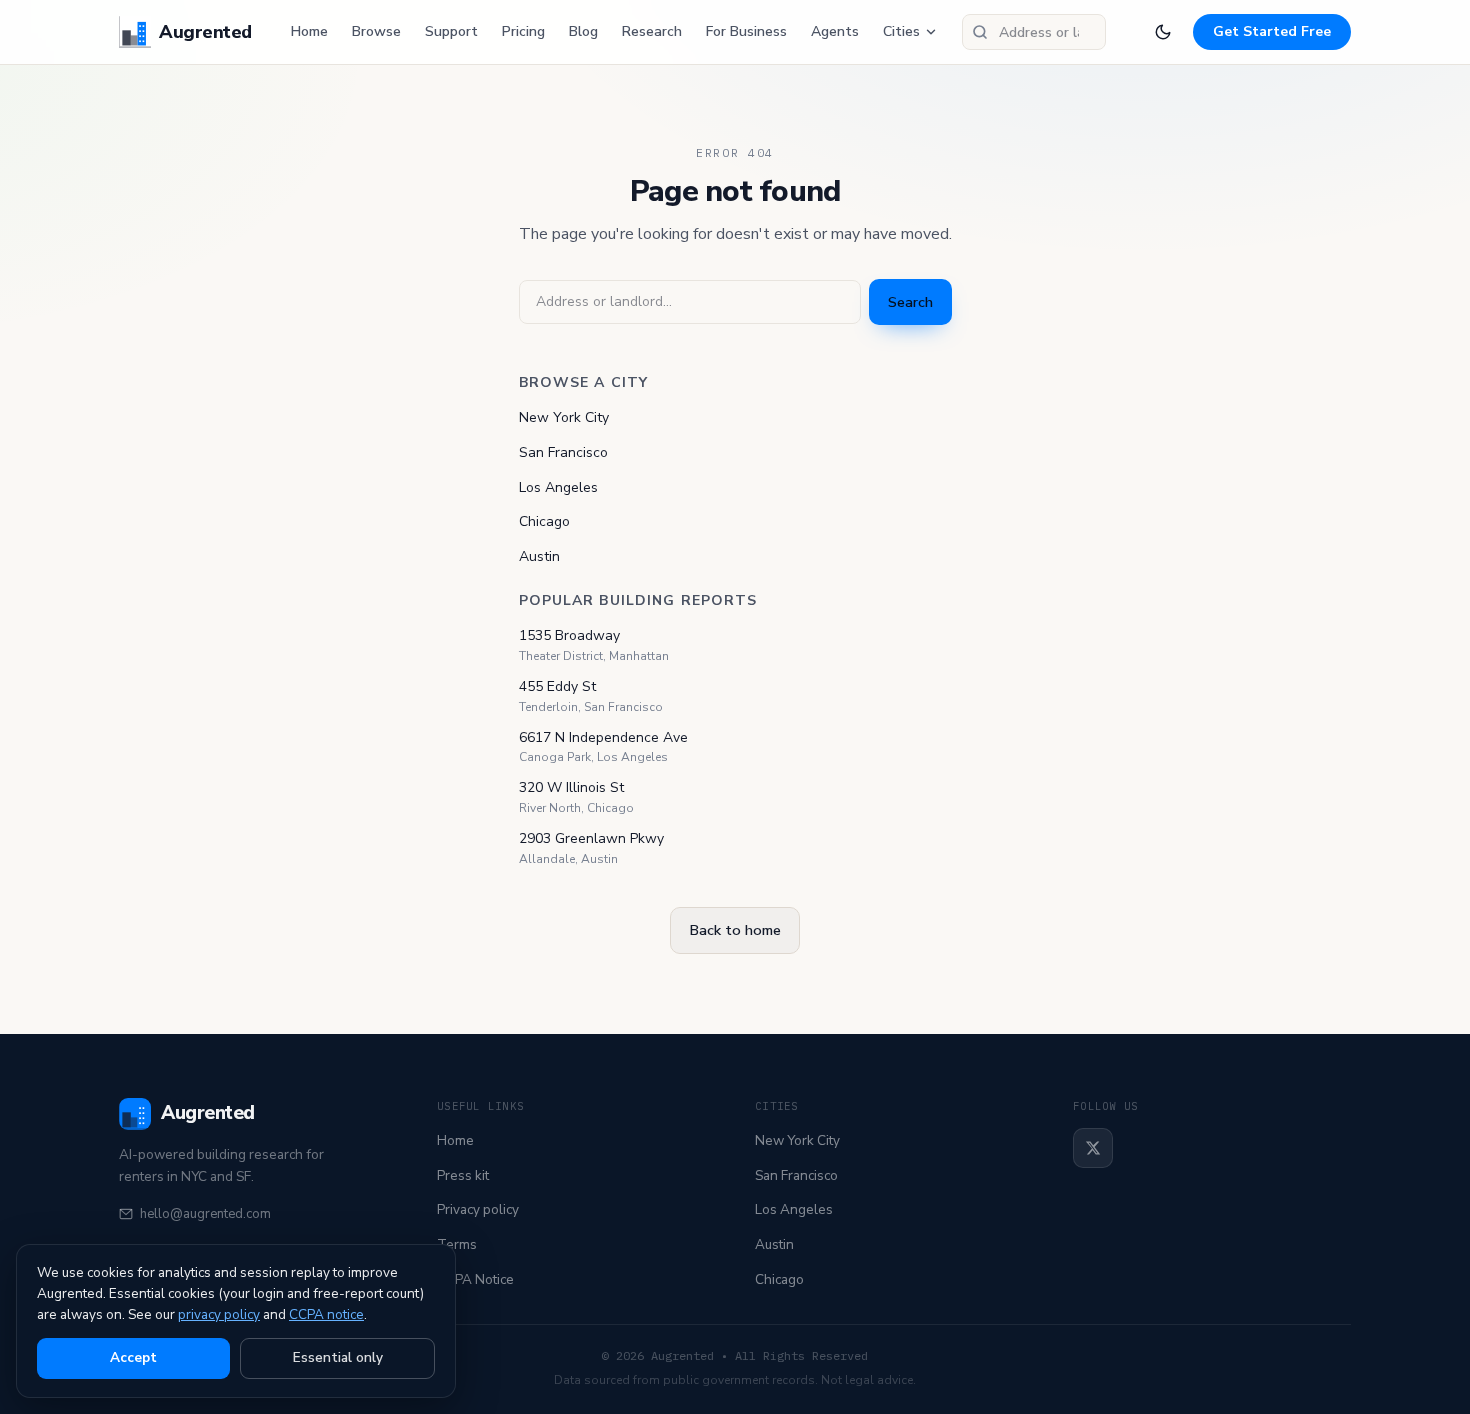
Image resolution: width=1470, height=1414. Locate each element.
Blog (583, 31)
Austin (539, 556)
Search (910, 302)
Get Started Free (1272, 31)
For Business (746, 31)
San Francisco (563, 452)
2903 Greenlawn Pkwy (591, 838)
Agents (835, 31)
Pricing (523, 31)
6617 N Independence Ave (603, 737)
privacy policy (219, 1314)
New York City (564, 417)
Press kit (463, 1175)
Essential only (338, 1357)
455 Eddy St (557, 686)
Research (652, 31)
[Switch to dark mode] (1163, 32)
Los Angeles (558, 487)
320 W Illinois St (571, 787)
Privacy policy (478, 1209)
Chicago (544, 521)
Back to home (735, 930)
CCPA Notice (475, 1279)
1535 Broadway (569, 635)
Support (451, 31)
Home (309, 31)
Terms (457, 1244)
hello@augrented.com (205, 1214)
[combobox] (1034, 32)
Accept (133, 1357)
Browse (376, 31)
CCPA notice (326, 1314)
